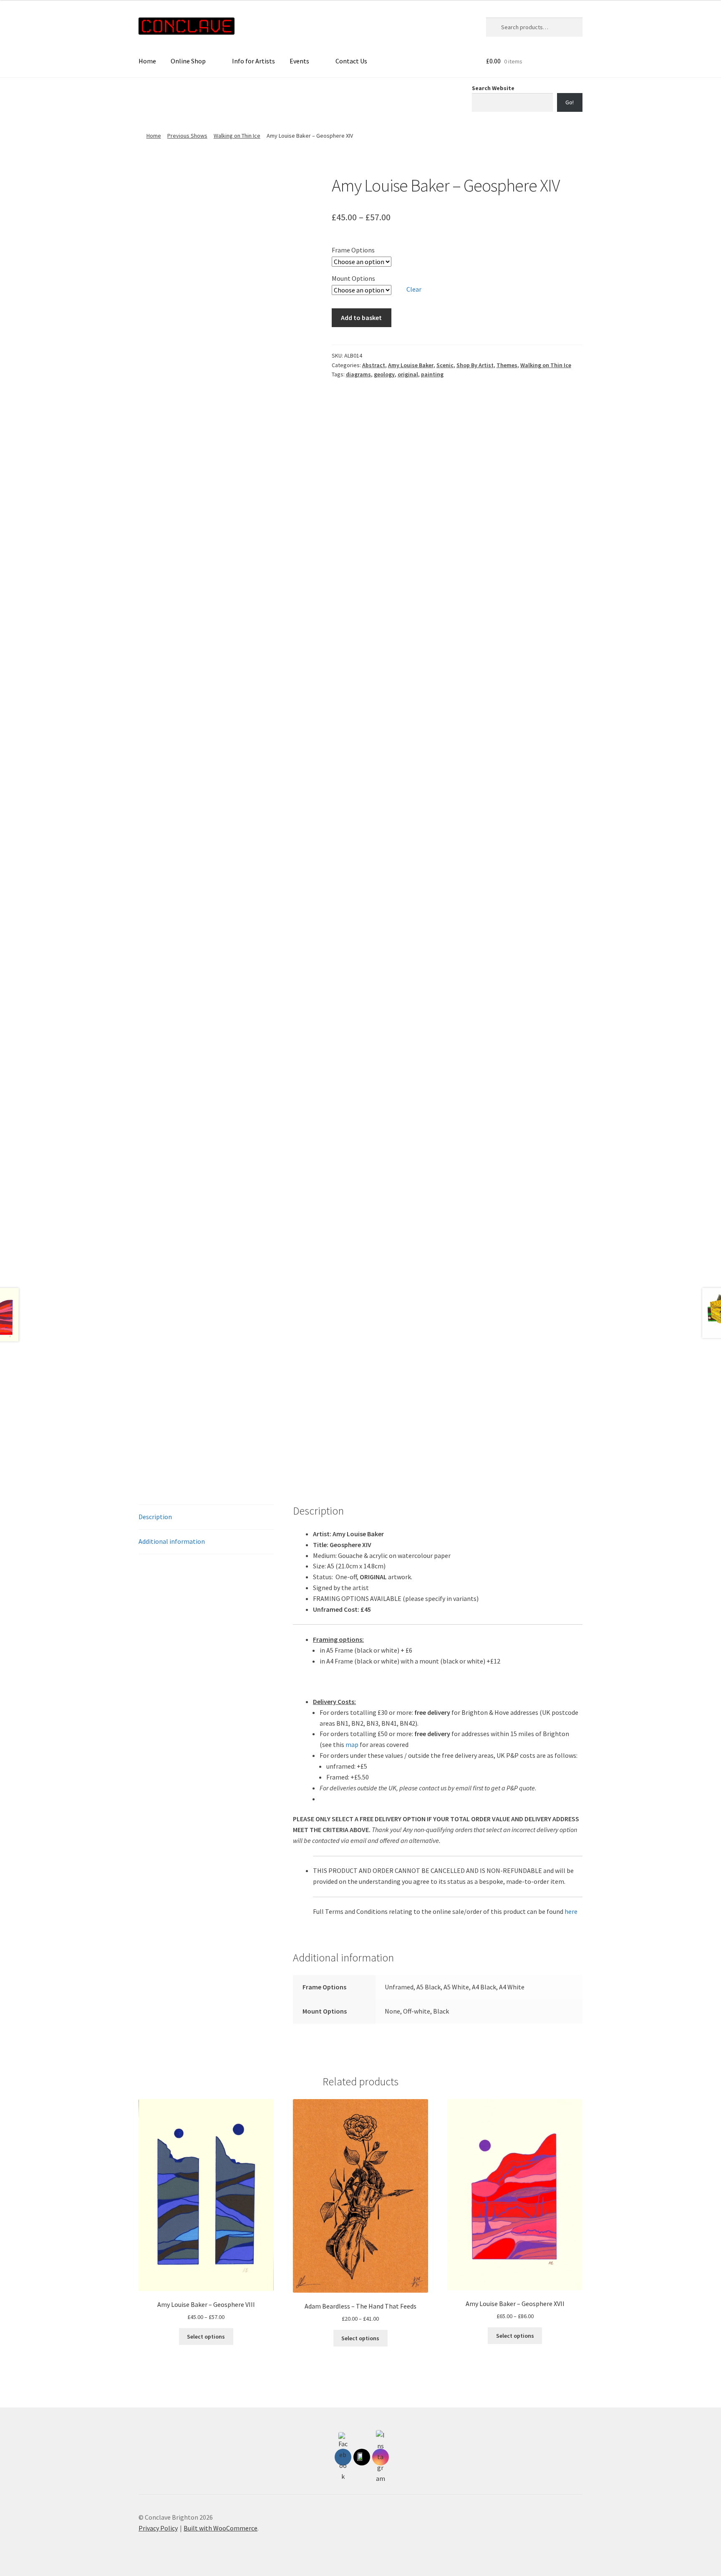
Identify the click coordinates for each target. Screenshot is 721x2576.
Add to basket (361, 318)
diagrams (358, 374)
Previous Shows (187, 136)
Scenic (445, 365)
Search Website (493, 88)
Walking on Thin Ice (237, 136)
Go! (570, 102)
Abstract (374, 365)
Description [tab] (155, 1517)
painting (432, 374)
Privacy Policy (158, 2528)
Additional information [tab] (172, 1541)
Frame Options (353, 250)
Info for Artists (253, 61)
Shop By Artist (475, 365)
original (408, 374)
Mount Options (353, 278)
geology (384, 374)
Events (299, 61)
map (352, 1744)
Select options (206, 2337)
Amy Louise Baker (411, 365)
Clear (414, 289)
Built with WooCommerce (221, 2528)
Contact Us (351, 61)
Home (147, 61)
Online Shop (188, 61)
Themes (507, 365)
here (571, 1911)
